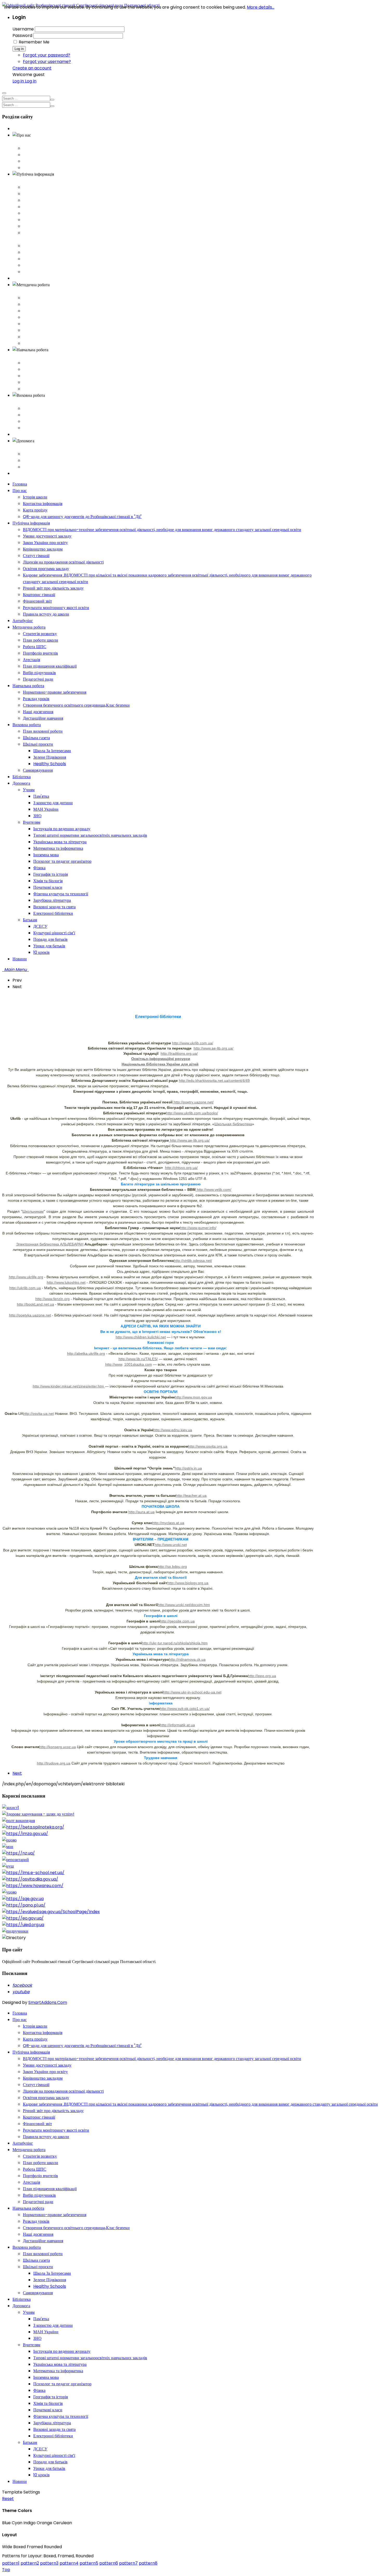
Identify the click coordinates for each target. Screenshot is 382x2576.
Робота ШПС (35, 311)
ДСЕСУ (40, 2449)
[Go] (52, 100)
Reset (8, 2499)
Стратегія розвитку (40, 298)
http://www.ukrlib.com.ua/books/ (192, 1113)
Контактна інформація (43, 155)
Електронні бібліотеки (53, 2436)
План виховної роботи (43, 408)
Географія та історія (51, 2397)
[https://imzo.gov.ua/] (25, 1834)
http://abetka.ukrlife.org (86, 1353)
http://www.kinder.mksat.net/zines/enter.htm (69, 1386)
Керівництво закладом (43, 207)
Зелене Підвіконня (50, 2280)
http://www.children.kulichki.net (141, 1337)
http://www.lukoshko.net (66, 1282)
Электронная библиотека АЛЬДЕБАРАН (50, 1244)
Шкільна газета (36, 415)
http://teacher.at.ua (191, 1495)
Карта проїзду (35, 161)
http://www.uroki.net (171, 1545)
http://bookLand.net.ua (35, 1304)
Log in (19, 49)
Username (23, 29)
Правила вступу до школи (46, 272)
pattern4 (69, 2563)
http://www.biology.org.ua (188, 1583)
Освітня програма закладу (46, 226)
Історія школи (35, 148)
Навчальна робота (28, 356)
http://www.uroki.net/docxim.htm (184, 1605)
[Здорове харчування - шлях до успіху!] (38, 1814)
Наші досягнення (38, 382)
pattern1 (11, 2563)
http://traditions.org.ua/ (179, 1053)
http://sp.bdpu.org (172, 1567)
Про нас (20, 142)
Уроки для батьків (49, 2468)
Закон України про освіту (45, 200)
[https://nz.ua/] (18, 1853)
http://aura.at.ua (141, 1512)
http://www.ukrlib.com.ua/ (193, 1043)
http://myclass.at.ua (168, 1523)
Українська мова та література (60, 2364)
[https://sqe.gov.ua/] (23, 1899)
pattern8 (148, 2563)
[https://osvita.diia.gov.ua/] (30, 1879)
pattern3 (49, 2563)
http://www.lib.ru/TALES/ (138, 1359)
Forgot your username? (47, 62)
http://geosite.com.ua (177, 1621)
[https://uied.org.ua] (23, 1925)
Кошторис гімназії (39, 252)
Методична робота (29, 291)
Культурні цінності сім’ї (54, 2455)
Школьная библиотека (233, 1124)
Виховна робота (27, 402)
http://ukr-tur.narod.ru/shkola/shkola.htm (175, 1643)
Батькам (30, 467)
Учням (29, 454)
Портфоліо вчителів (40, 317)
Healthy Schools (50, 2286)
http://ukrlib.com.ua (25, 1288)
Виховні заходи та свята (54, 2429)
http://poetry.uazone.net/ (193, 1102)
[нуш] (8, 1866)
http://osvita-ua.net (38, 1414)
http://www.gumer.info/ (198, 1228)
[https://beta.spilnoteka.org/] (33, 1827)
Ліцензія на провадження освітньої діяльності (63, 220)
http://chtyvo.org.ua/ (181, 1168)
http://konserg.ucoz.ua (58, 1747)
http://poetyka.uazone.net (30, 1315)
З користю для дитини (53, 2325)
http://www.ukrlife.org (26, 1277)
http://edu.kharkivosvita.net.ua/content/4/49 (214, 1081)
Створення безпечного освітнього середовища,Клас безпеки (76, 376)
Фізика (39, 2390)
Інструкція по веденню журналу (62, 2351)
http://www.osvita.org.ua (208, 1446)
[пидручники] (15, 1931)
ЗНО (37, 2338)
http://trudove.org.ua (54, 1763)
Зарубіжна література (52, 2423)
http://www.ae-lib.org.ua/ (213, 1048)
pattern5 (89, 2563)
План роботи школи (41, 304)
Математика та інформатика (58, 2371)
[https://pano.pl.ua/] (24, 1905)
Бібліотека (22, 434)
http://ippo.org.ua (262, 1676)
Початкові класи (48, 2410)
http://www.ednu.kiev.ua (173, 1430)
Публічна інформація (31, 181)
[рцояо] (9, 1840)
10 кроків (41, 2475)
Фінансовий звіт (37, 259)
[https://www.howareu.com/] (33, 1886)
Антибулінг (23, 278)
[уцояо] (9, 1892)
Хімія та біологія (48, 2403)
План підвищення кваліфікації (50, 330)
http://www (114, 1364)
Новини (20, 473)
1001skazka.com (138, 1364)
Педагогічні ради (38, 343)
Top (6, 2570)
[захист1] (11, 1808)
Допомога (21, 447)
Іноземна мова (46, 2377)
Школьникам (33, 1211)
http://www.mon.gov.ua (193, 1397)
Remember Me (34, 42)
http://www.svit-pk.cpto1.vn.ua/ (185, 1709)
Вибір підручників (39, 337)
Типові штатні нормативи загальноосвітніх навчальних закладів (90, 2358)
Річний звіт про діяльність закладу (53, 246)
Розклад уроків (36, 369)
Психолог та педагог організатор (62, 2384)
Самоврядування (38, 428)
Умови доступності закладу (47, 194)
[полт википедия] (18, 1821)
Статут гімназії (36, 213)
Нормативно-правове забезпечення (55, 363)
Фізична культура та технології (61, 2416)
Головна (20, 129)
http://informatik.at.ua (177, 1725)
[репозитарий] (15, 1860)
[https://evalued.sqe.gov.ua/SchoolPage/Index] (51, 1912)
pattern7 (128, 2563)
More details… (261, 7)
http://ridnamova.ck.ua (187, 1659)
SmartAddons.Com (48, 2002)
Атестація (31, 324)
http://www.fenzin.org (52, 1299)
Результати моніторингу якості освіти (56, 265)
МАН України (46, 2332)
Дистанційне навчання (43, 389)
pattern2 (30, 2563)
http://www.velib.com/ (213, 1190)
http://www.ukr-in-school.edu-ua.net (192, 1692)
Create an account (32, 68)
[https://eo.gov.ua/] (23, 1918)
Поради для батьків (50, 2462)
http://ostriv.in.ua (188, 1468)
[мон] (8, 1847)
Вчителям (32, 460)
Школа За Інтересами (52, 2273)
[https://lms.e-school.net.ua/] (33, 1873)
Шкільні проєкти (38, 421)
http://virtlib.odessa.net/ (193, 1261)
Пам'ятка (41, 2319)
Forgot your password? (47, 55)
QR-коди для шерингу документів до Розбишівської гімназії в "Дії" (82, 168)
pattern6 (109, 2563)
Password (22, 36)
